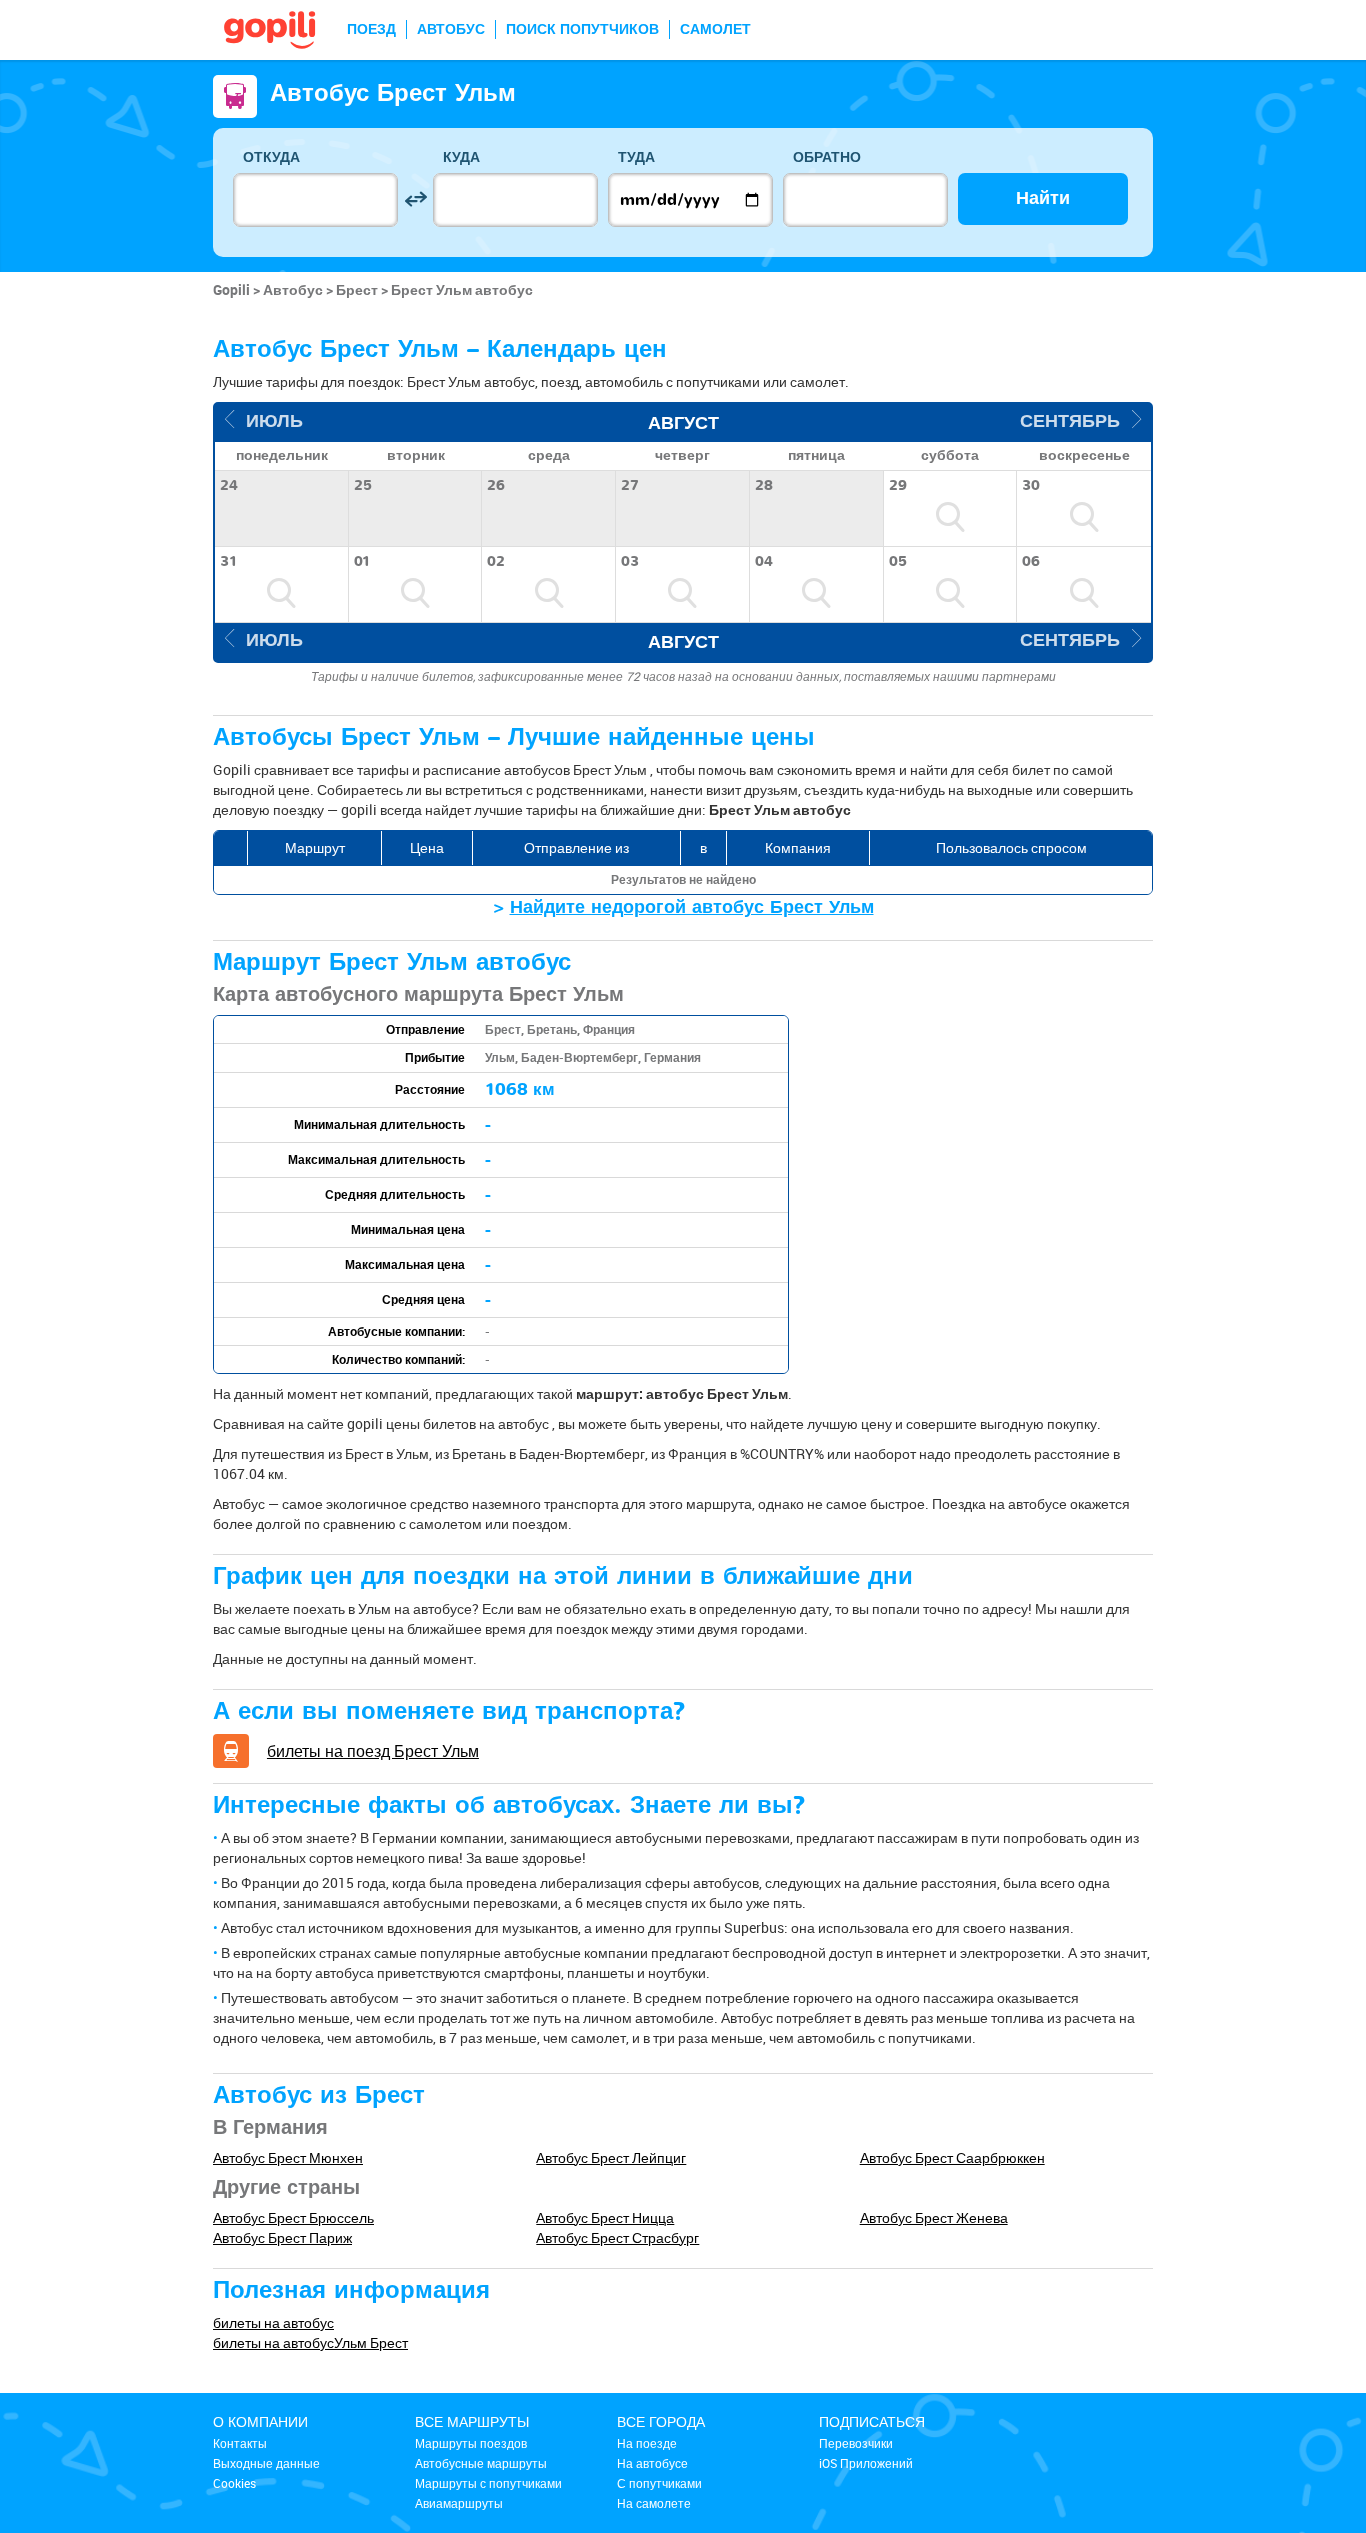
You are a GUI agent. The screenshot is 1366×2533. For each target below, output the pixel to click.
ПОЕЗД (371, 29)
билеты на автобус (273, 2322)
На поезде (647, 2443)
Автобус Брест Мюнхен (288, 2157)
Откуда (271, 157)
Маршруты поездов (471, 2443)
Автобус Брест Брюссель (293, 2217)
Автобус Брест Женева (934, 2217)
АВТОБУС (451, 29)
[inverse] (415, 199)
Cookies (234, 2483)
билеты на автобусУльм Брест (310, 2342)
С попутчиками (659, 2483)
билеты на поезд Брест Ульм (373, 1751)
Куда (461, 157)
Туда (636, 157)
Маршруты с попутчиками (488, 2483)
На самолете (654, 2503)
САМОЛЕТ (715, 29)
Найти (1043, 198)
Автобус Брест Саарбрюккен (952, 2157)
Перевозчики (856, 2443)
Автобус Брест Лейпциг (611, 2157)
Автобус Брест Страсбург (617, 2237)
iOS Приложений (866, 2463)
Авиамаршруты (459, 2503)
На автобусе (652, 2463)
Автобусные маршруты (481, 2463)
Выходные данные (266, 2463)
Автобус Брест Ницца (605, 2217)
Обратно (827, 157)
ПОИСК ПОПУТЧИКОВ (582, 29)
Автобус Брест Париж (282, 2237)
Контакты (240, 2443)
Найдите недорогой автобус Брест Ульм (692, 907)
